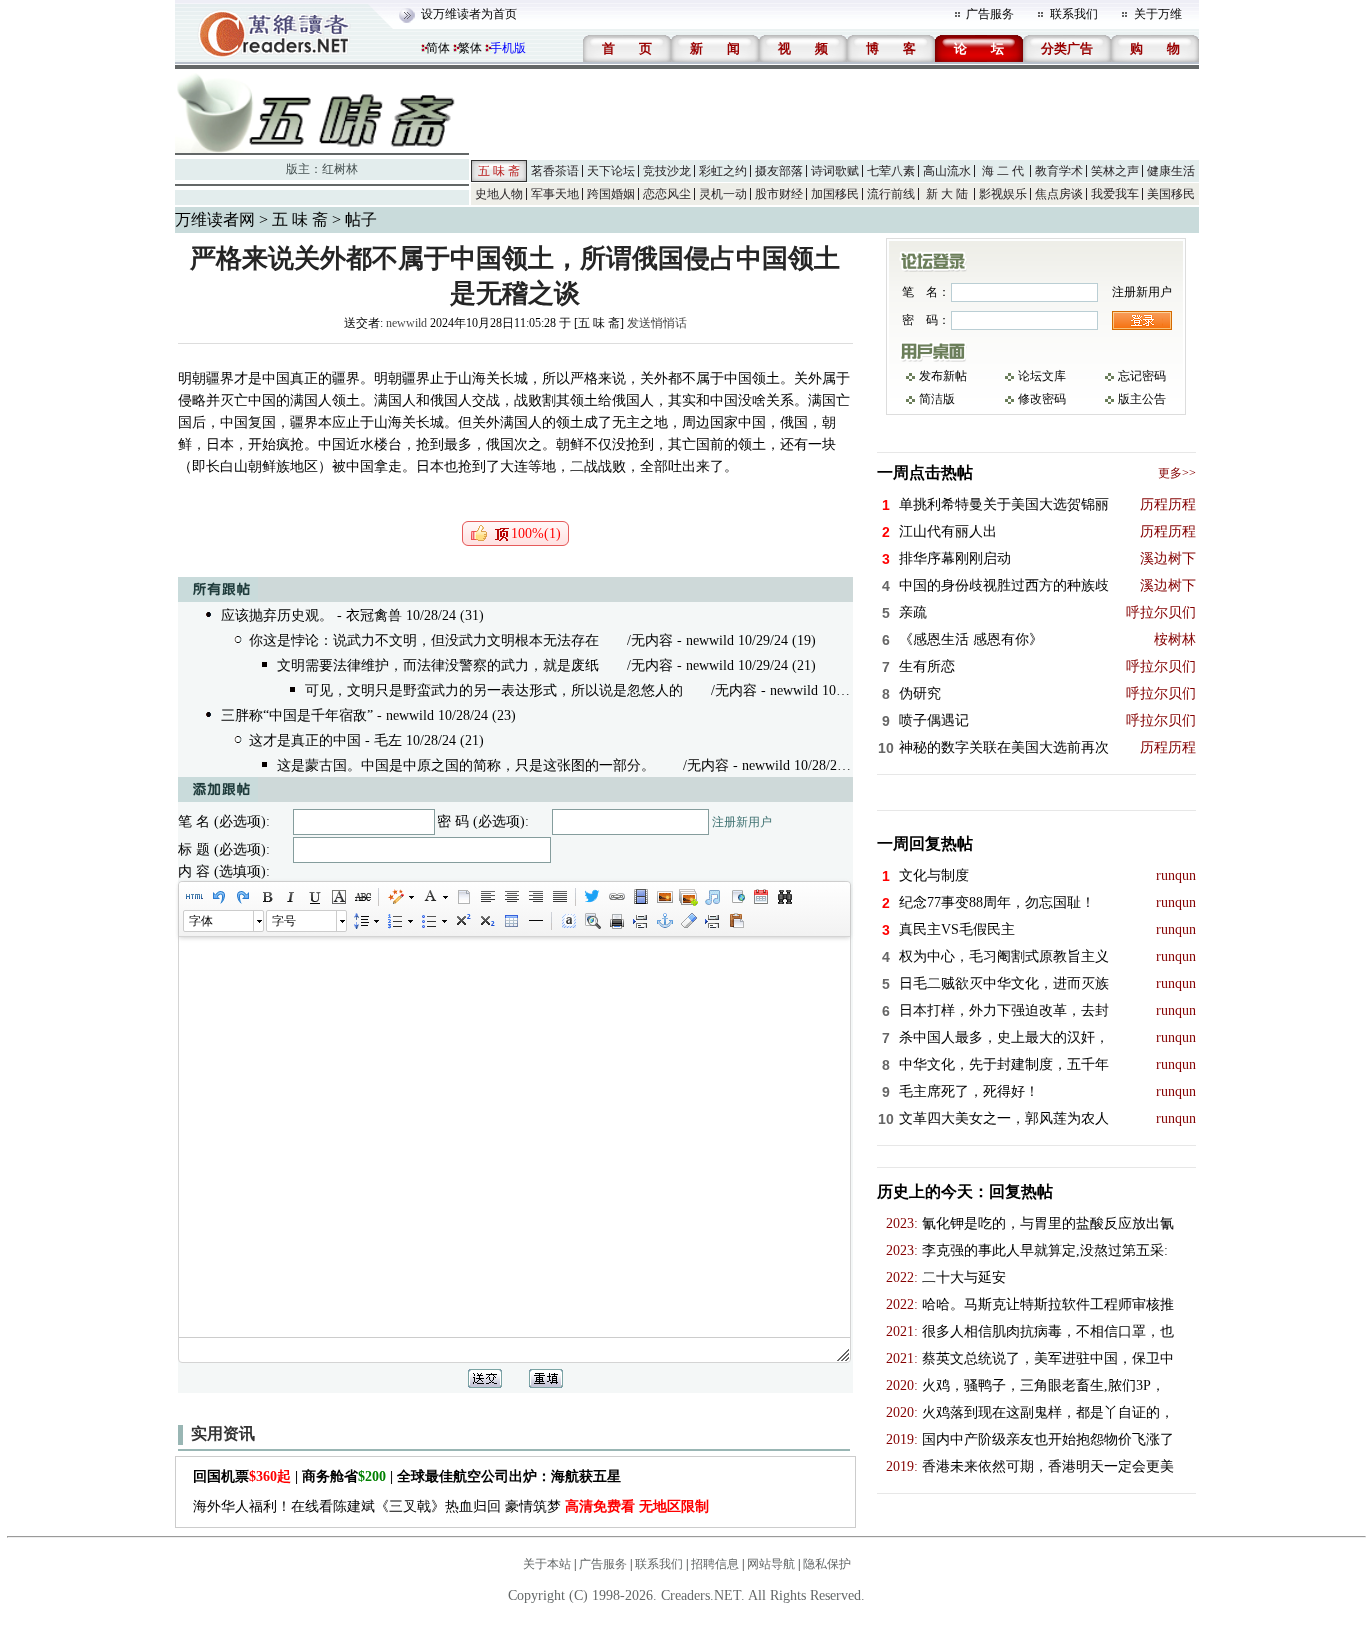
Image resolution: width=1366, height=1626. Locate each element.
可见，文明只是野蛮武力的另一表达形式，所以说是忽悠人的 (494, 690)
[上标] (462, 921)
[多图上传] (688, 897)
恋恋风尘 (667, 194)
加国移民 (835, 194)
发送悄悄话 (657, 323)
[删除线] (362, 897)
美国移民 (1171, 194)
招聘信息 (715, 1564)
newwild (406, 323)
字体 (201, 921)
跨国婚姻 (611, 194)
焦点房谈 (1059, 194)
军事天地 (555, 194)
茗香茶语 (555, 171)
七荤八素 (891, 171)
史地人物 (499, 194)
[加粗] (266, 897)
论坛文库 (1042, 376)
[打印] (616, 921)
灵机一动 (723, 194)
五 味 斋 (499, 171)
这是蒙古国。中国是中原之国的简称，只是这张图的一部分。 (466, 765)
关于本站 (547, 1564)
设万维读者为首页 (469, 14)
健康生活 (1171, 171)
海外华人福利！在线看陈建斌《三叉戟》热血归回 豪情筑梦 (451, 1506)
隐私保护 (827, 1564)
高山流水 (947, 171)
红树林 (340, 169)
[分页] (640, 921)
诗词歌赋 (835, 171)
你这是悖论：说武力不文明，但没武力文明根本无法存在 (424, 640)
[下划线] (314, 897)
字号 (284, 921)
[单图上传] (664, 897)
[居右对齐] (535, 897)
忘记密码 (1142, 376)
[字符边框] (338, 897)
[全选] (568, 921)
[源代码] (194, 897)
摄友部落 (779, 171)
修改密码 (1042, 399)
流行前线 (891, 194)
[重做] (242, 897)
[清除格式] (688, 921)
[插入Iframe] (736, 897)
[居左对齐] (487, 897)
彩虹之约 (723, 171)
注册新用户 (742, 822)
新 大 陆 (947, 194)
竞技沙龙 (667, 171)
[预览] (592, 921)
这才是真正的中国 (305, 740)
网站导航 (771, 1564)
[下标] (486, 921)
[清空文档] (463, 897)
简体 (438, 48)
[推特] (592, 897)
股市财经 (779, 194)
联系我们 (1074, 14)
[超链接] (616, 897)
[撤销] (218, 897)
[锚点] (664, 921)
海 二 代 (1003, 171)
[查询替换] (784, 897)
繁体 (470, 48)
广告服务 (990, 14)
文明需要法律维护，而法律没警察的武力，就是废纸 (438, 665)
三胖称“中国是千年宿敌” (297, 715)
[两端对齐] (559, 897)
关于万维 (1158, 14)
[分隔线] (535, 921)
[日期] (760, 897)
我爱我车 (1115, 194)
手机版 (508, 48)
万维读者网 (215, 219)
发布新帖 (943, 376)
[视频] (640, 897)
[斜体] (290, 897)
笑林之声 (1115, 171)
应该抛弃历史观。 (277, 615)
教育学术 (1059, 171)
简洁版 (937, 399)
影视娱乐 (1003, 194)
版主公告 (1142, 399)
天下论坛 (611, 171)
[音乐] (712, 897)
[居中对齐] (511, 897)
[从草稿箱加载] (736, 921)
